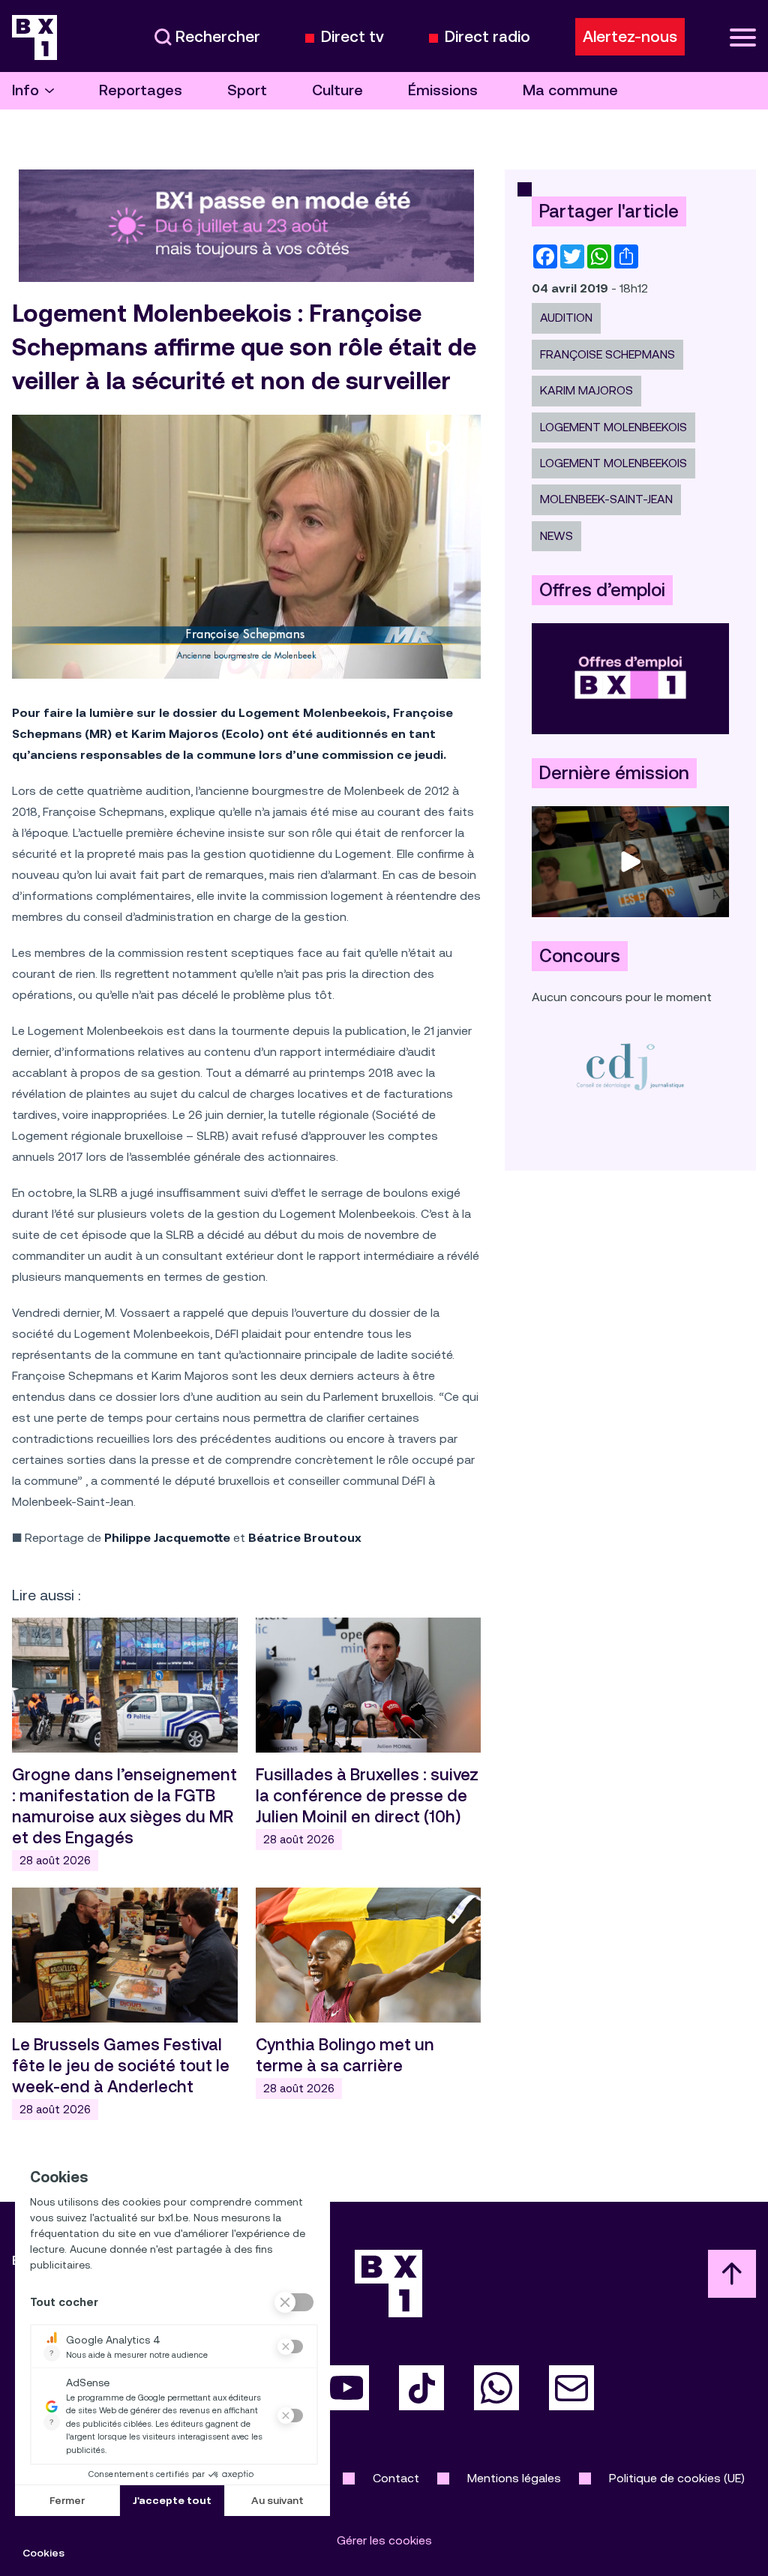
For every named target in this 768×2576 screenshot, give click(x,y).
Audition (566, 318)
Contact (396, 2478)
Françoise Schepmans (607, 354)
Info (25, 90)
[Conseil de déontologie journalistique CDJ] (630, 1066)
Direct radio (487, 37)
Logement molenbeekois (613, 463)
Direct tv (352, 37)
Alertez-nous (630, 37)
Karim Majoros (586, 390)
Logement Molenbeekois (613, 427)
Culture (337, 90)
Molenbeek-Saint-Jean (606, 499)
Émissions (443, 90)
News (556, 536)
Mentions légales (514, 2478)
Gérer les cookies (384, 2540)
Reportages (141, 90)
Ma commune (570, 90)
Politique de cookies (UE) (677, 2478)
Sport (247, 90)
